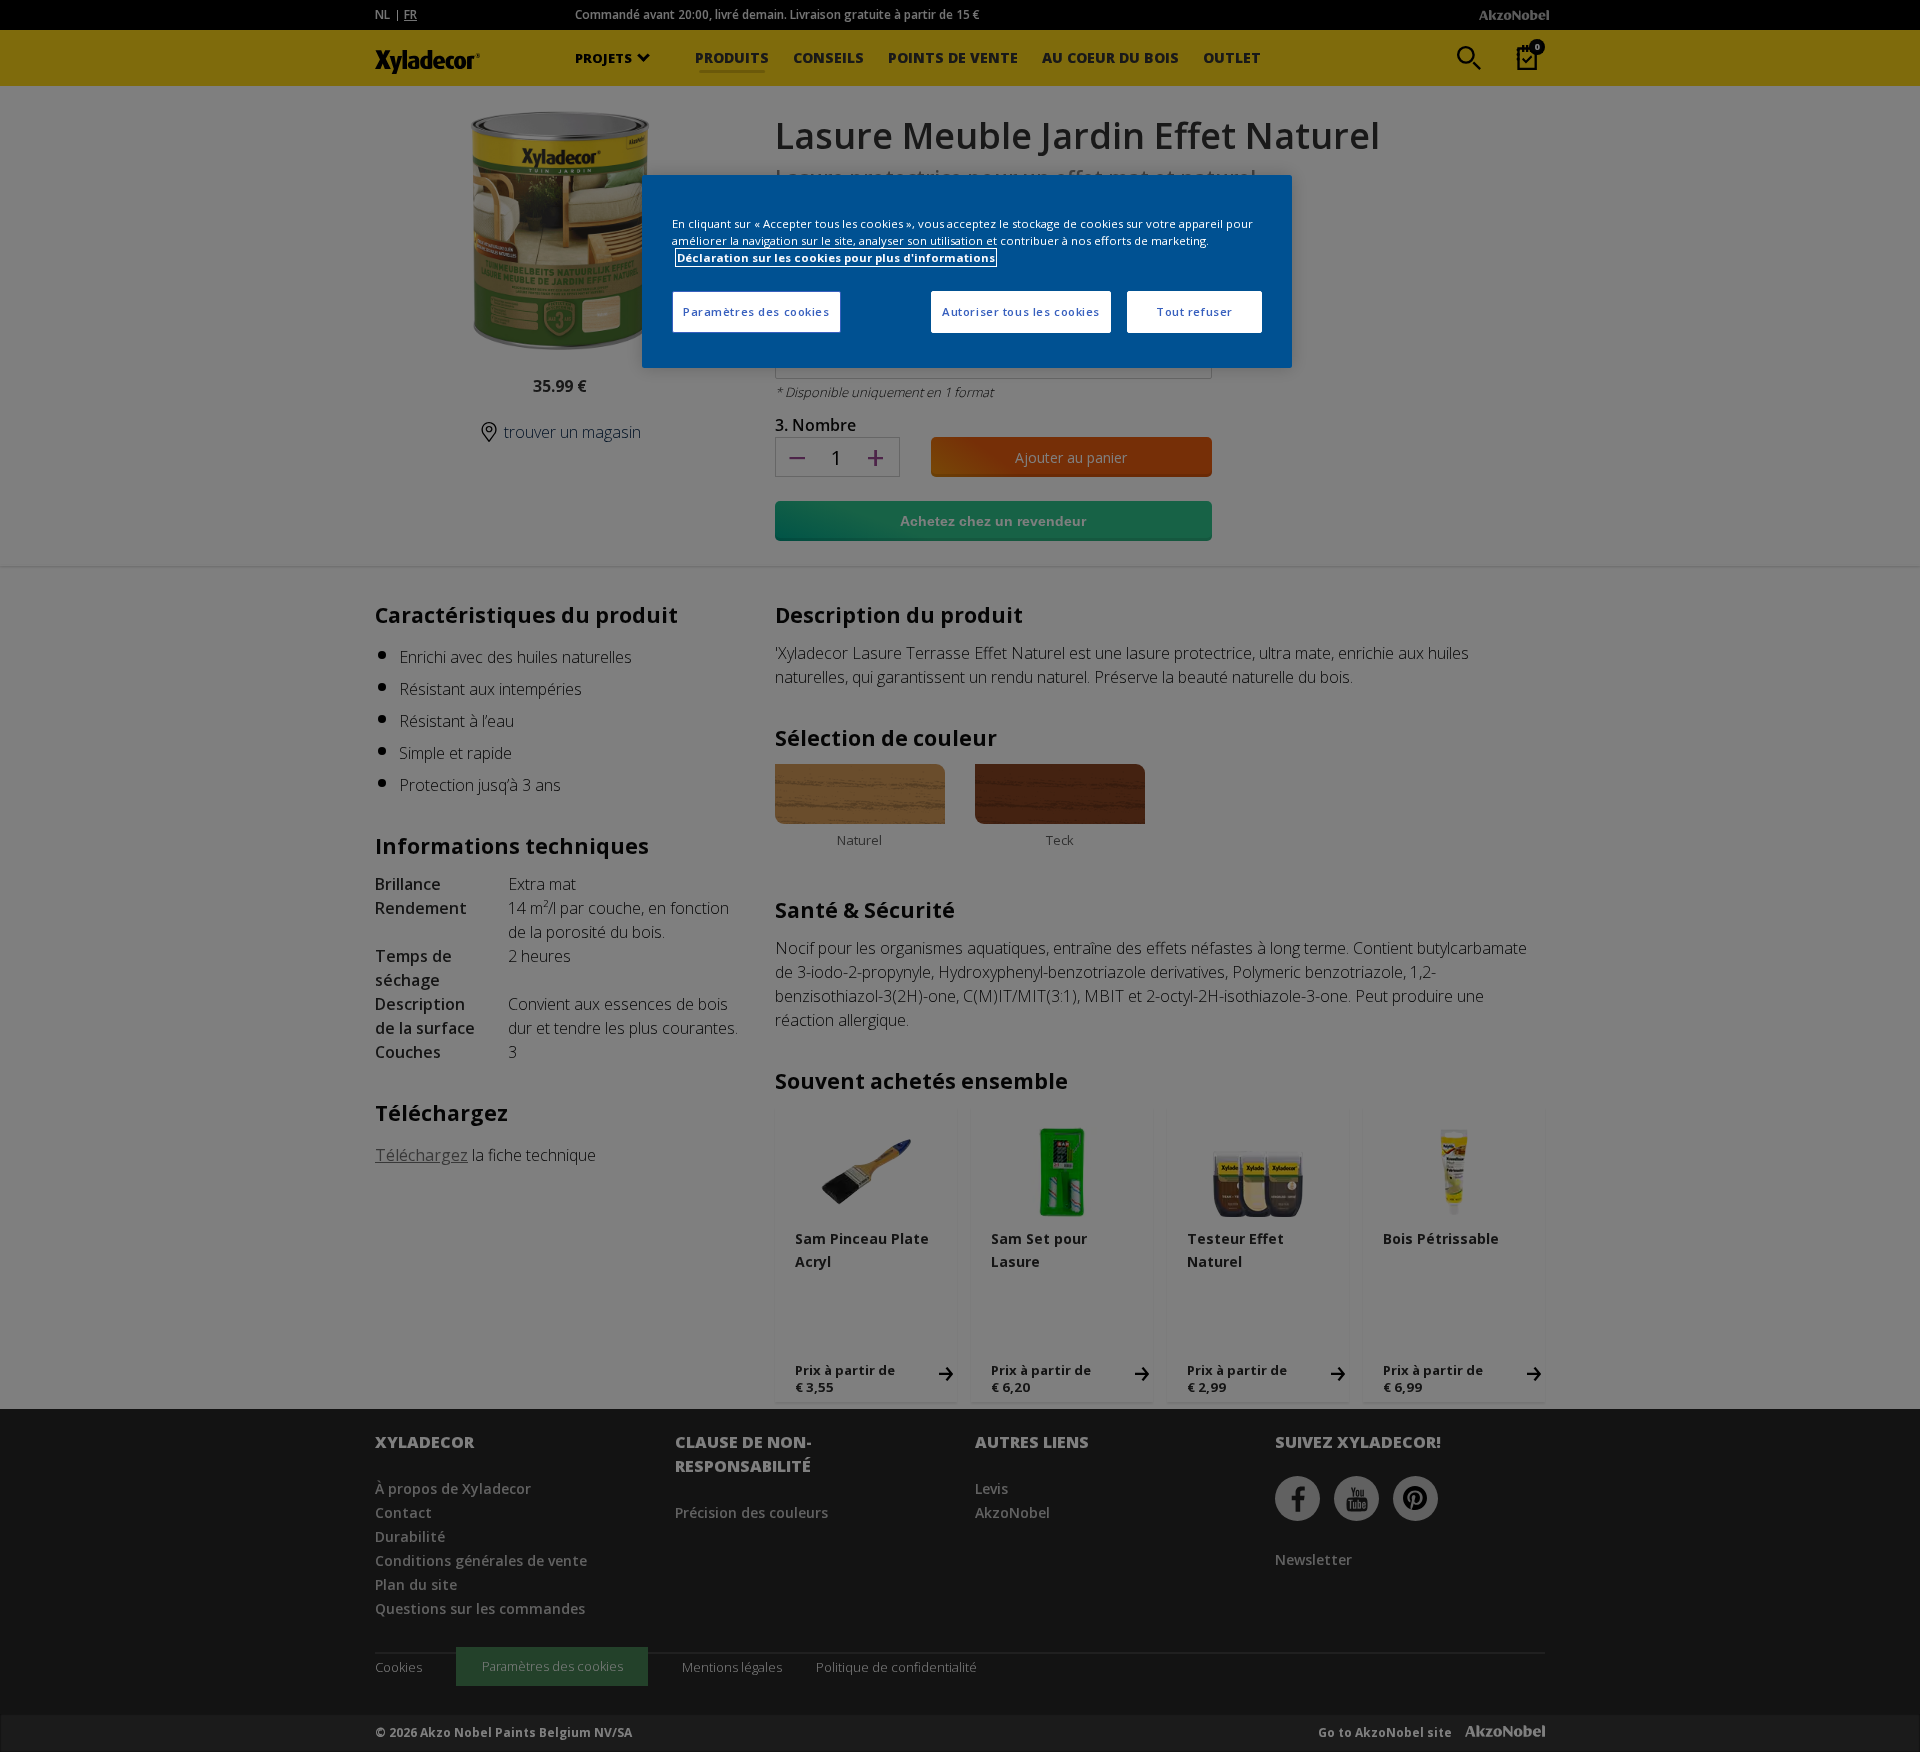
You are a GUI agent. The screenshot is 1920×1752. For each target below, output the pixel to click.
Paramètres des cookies (756, 311)
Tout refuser (1194, 311)
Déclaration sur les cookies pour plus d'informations (836, 257)
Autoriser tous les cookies (1021, 311)
